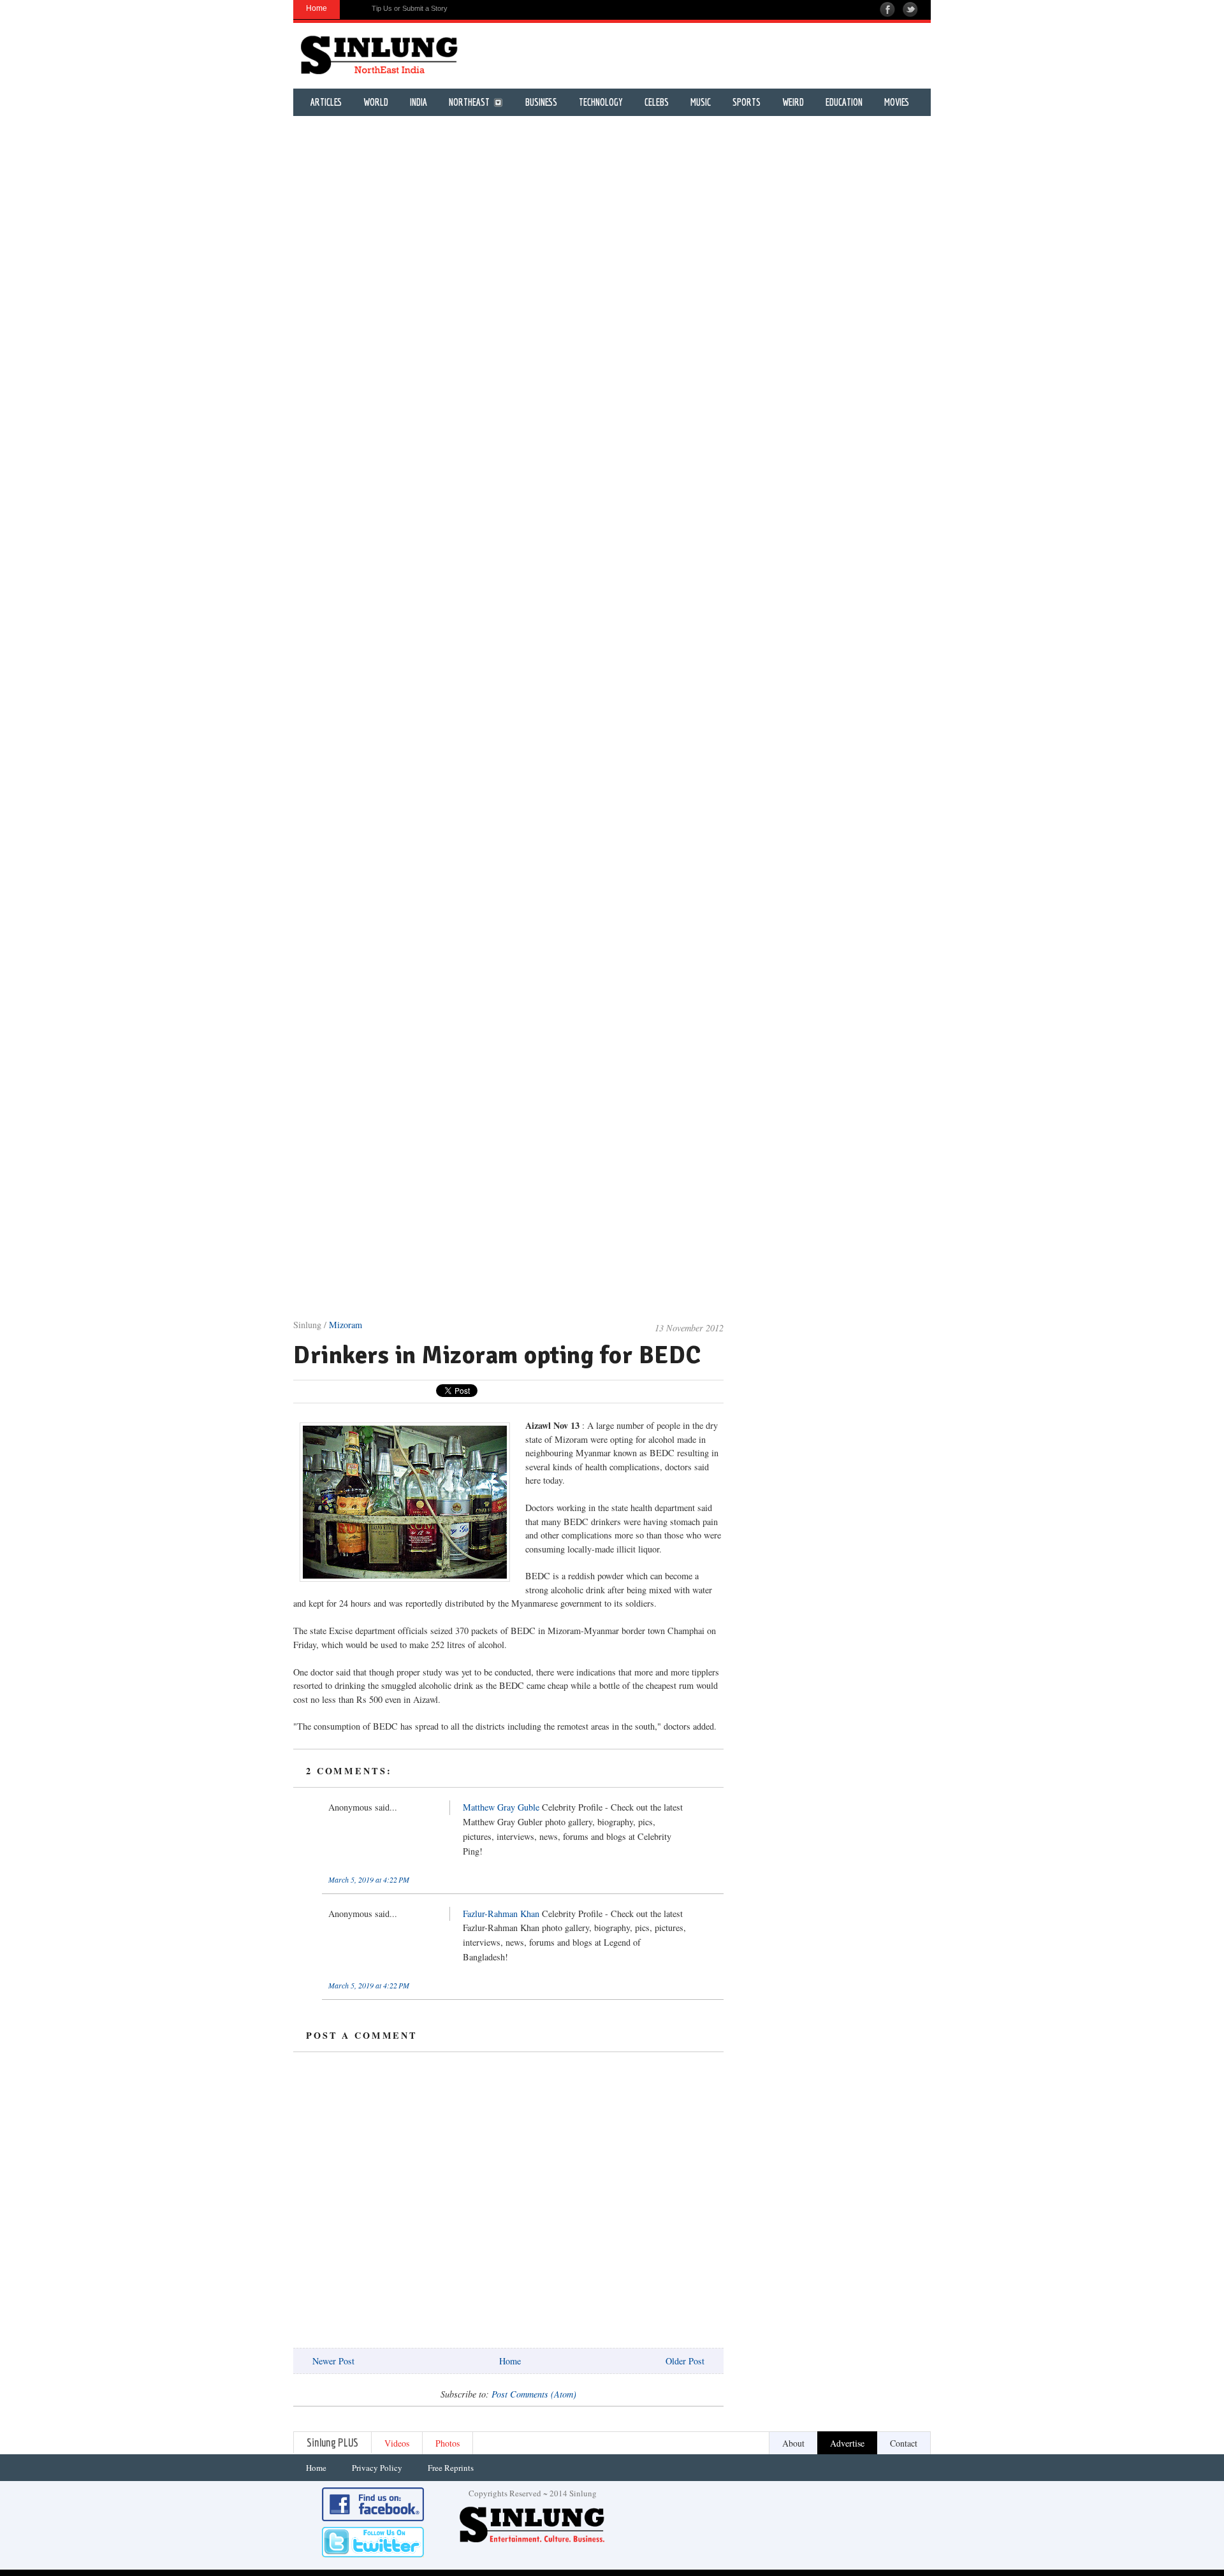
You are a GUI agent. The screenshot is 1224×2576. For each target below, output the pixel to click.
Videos (397, 2443)
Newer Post (333, 2361)
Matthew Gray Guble (501, 1807)
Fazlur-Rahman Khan (501, 1914)
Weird (793, 102)
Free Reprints (451, 2468)
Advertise (847, 2443)
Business (541, 102)
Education (844, 102)
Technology (601, 102)
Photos (448, 2443)
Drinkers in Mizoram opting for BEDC (497, 1355)
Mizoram (346, 1325)
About (793, 2443)
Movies (897, 102)
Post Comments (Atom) (534, 2394)
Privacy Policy (377, 2468)
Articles (326, 102)
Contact (904, 2443)
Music (701, 102)
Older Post (685, 2361)
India (419, 102)
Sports (747, 102)
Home (510, 2361)
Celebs (657, 102)
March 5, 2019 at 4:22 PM (369, 1879)
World (376, 102)
